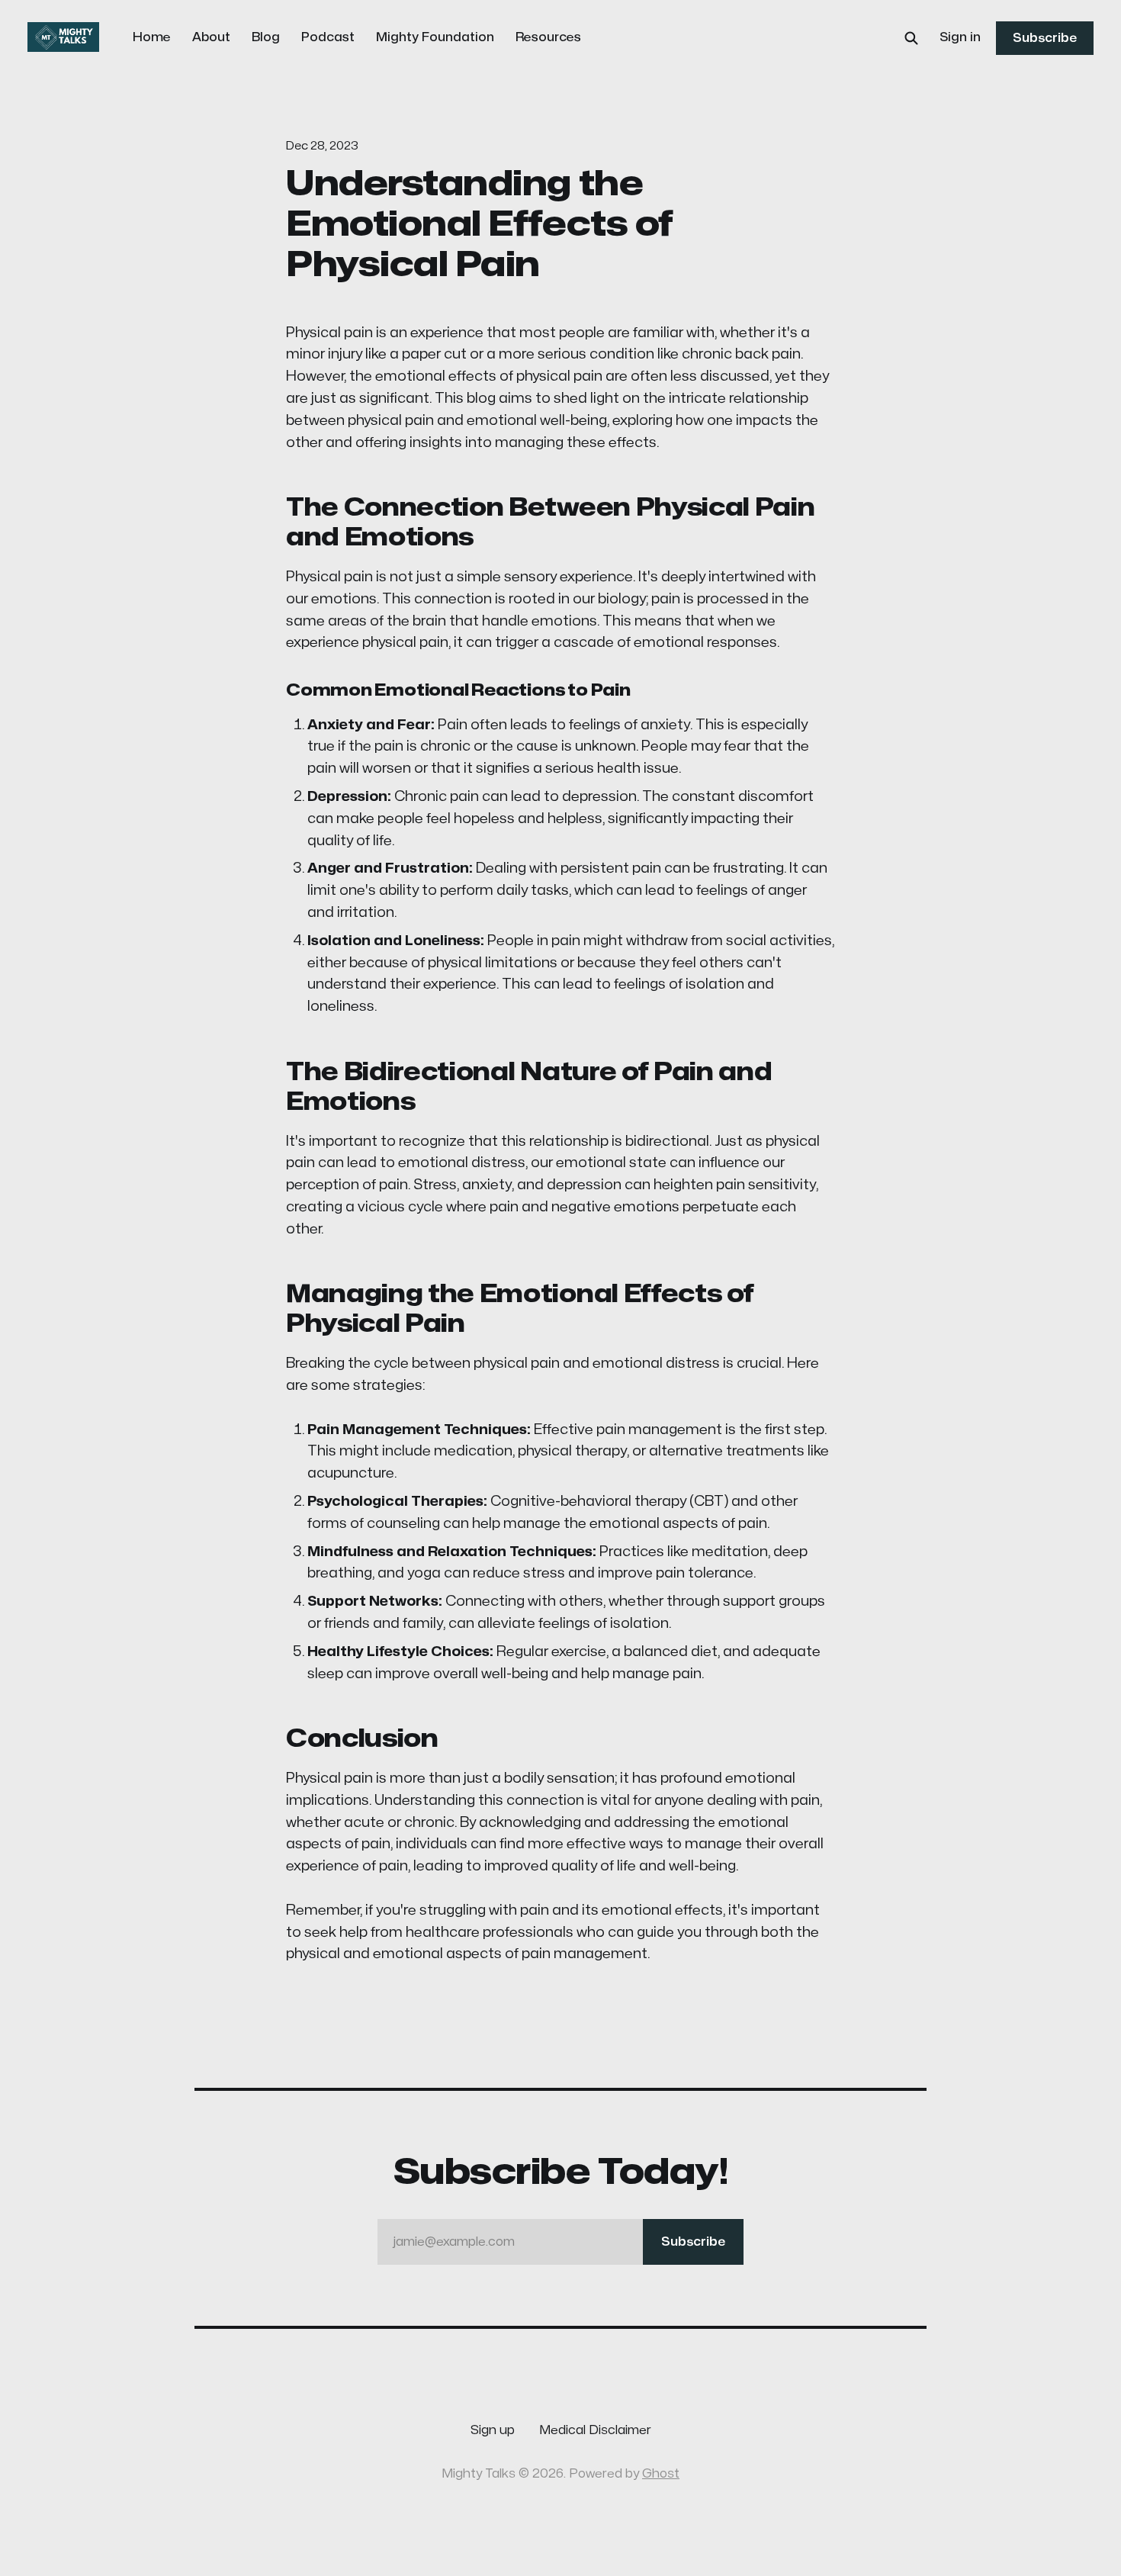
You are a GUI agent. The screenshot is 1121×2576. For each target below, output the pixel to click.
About (211, 37)
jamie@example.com (559, 2242)
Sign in (960, 37)
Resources (548, 37)
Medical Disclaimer (595, 2430)
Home (152, 37)
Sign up (493, 2430)
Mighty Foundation (435, 37)
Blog (266, 37)
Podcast (328, 37)
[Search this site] (911, 38)
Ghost (661, 2474)
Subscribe (1045, 38)
